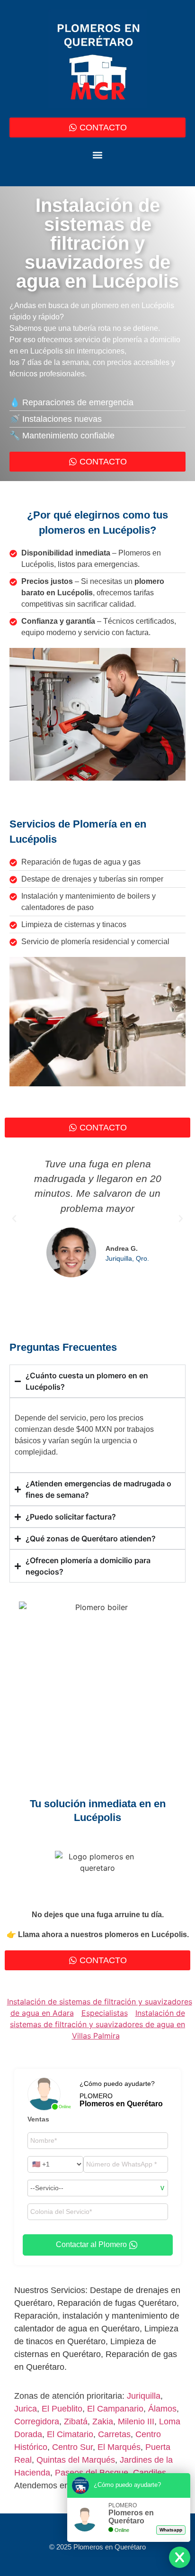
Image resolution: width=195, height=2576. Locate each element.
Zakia (103, 2421)
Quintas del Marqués (76, 2460)
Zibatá (76, 2421)
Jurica (26, 2409)
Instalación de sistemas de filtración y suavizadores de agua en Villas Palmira (97, 2024)
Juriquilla (144, 2396)
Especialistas (105, 2013)
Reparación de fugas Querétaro (117, 2303)
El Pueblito (62, 2409)
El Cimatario (70, 2434)
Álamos (162, 2409)
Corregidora (37, 2421)
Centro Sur (72, 2447)
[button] (98, 155)
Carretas (114, 2434)
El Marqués (119, 2447)
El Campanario (115, 2409)
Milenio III (136, 2421)
